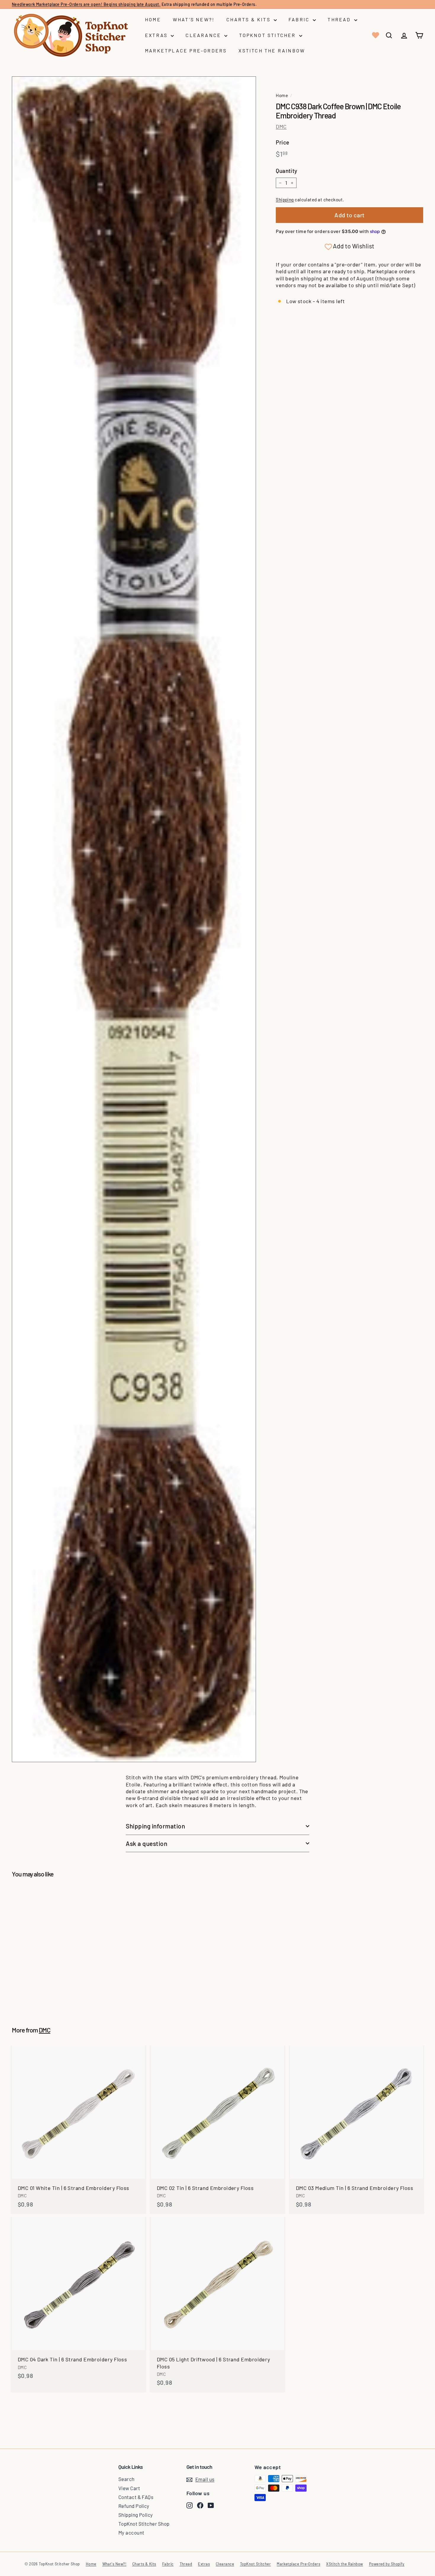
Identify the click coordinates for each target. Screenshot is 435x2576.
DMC (281, 126)
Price (282, 142)
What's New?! (194, 19)
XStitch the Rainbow (272, 50)
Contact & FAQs (136, 2497)
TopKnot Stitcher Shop (144, 2524)
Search (127, 2479)
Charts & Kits (249, 19)
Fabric (300, 19)
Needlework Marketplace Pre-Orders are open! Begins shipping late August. (86, 4)
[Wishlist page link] (375, 35)
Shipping (285, 200)
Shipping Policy (136, 2515)
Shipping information (156, 1826)
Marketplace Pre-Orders (186, 50)
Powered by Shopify (387, 2564)
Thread (340, 19)
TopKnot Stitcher (268, 35)
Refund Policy (134, 2506)
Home (153, 19)
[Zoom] (134, 919)
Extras (157, 35)
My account (131, 2532)
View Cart (129, 2488)
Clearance (204, 35)
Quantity (287, 171)
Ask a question (146, 1843)
